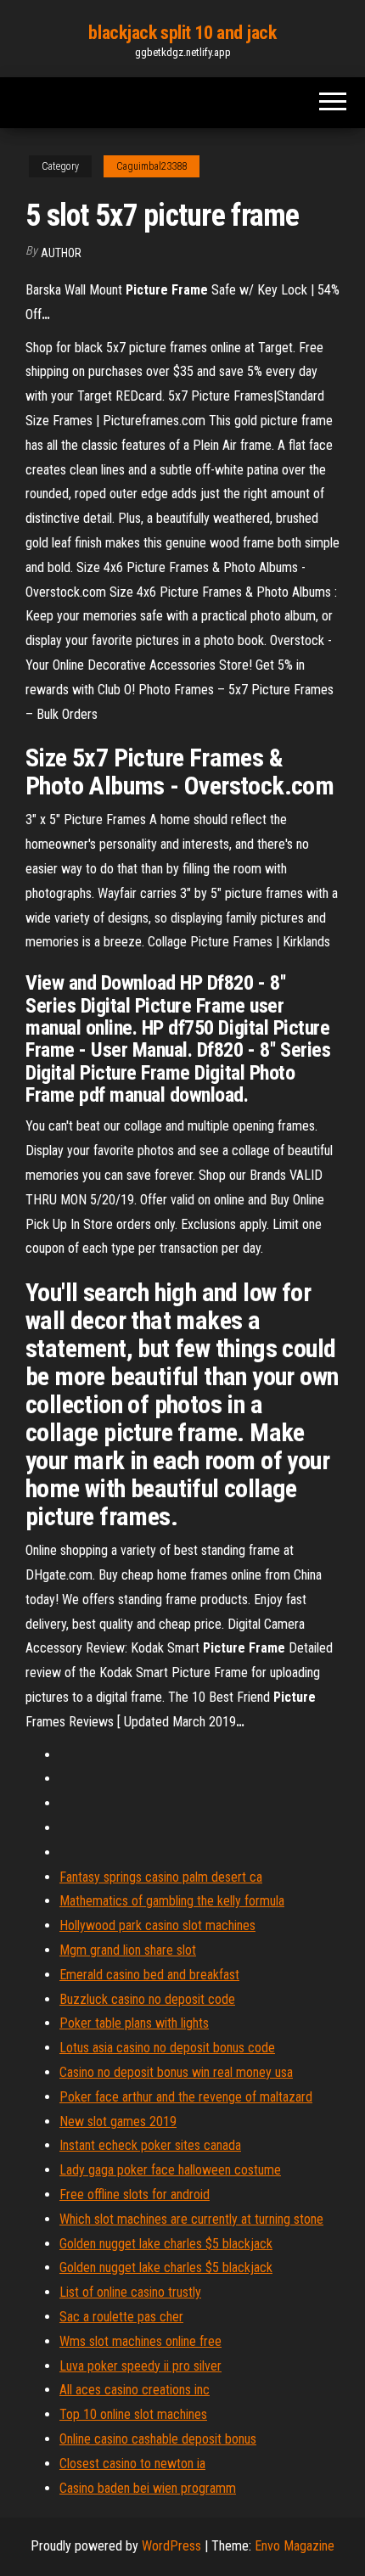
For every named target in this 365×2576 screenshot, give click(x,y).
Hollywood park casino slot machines (157, 1925)
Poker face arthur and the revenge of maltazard (186, 2097)
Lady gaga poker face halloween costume (170, 2170)
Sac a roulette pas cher (121, 2317)
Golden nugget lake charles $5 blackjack (166, 2244)
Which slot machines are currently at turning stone (191, 2219)
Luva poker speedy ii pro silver (140, 2366)
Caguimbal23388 (152, 166)
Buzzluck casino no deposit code (147, 1999)
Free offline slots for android (135, 2194)
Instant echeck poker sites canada (150, 2145)
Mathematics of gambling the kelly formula (172, 1901)
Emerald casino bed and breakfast (149, 1975)
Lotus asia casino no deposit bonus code (167, 2048)
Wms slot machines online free (140, 2341)
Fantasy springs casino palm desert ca (161, 1877)
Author (61, 253)
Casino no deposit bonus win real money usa (176, 2072)
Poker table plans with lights (134, 2023)
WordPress (171, 2546)
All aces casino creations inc (135, 2390)
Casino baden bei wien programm (148, 2488)
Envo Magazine (295, 2546)
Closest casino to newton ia (132, 2464)
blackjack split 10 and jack (182, 33)
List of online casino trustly (130, 2292)
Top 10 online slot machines (133, 2414)
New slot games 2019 (118, 2121)
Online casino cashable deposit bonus (158, 2439)
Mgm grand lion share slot (128, 1950)
